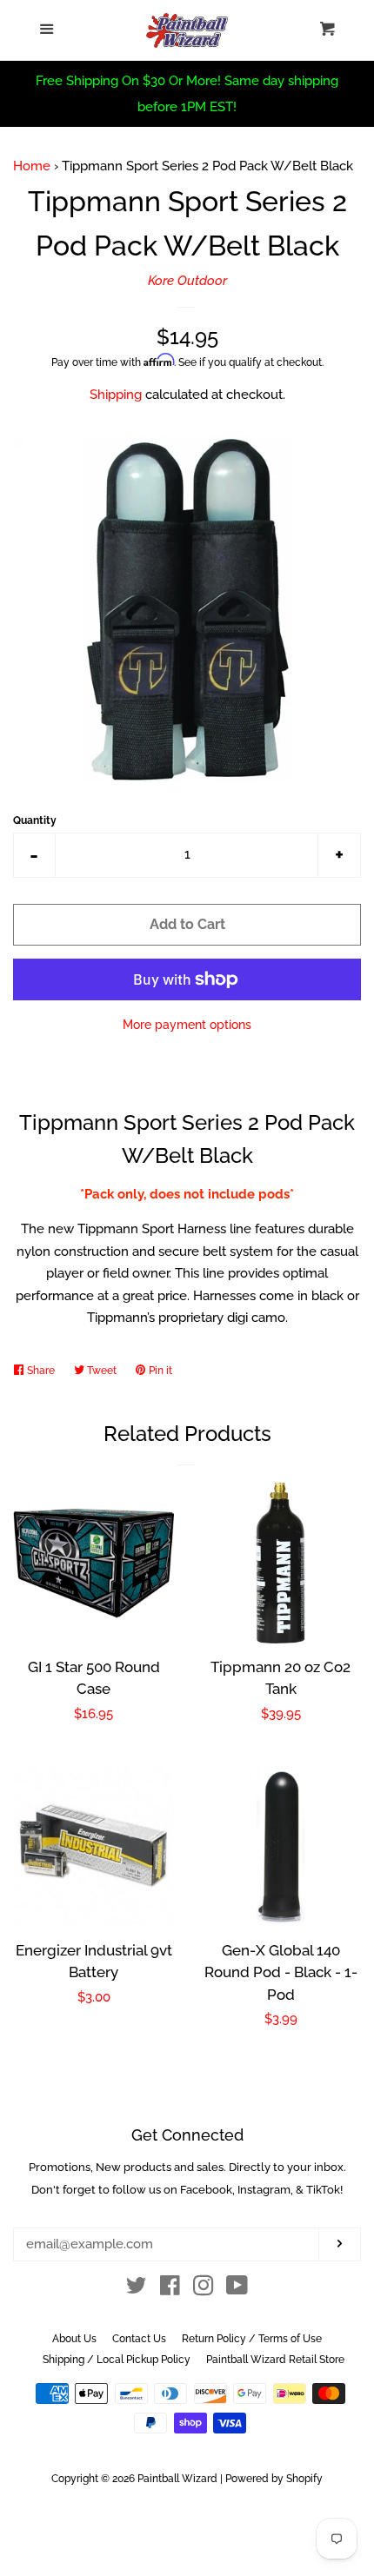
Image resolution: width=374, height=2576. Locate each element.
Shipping (116, 395)
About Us (74, 2339)
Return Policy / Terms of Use (252, 2339)
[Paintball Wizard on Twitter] (137, 2289)
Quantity (35, 820)
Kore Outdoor (187, 281)
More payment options (187, 1025)
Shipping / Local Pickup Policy (117, 2360)
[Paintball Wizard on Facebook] (170, 2289)
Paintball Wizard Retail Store (275, 2360)
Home (32, 166)
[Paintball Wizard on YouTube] (237, 2289)
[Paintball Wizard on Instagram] (204, 2289)
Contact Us (139, 2339)
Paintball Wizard (177, 2479)
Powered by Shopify (274, 2479)
